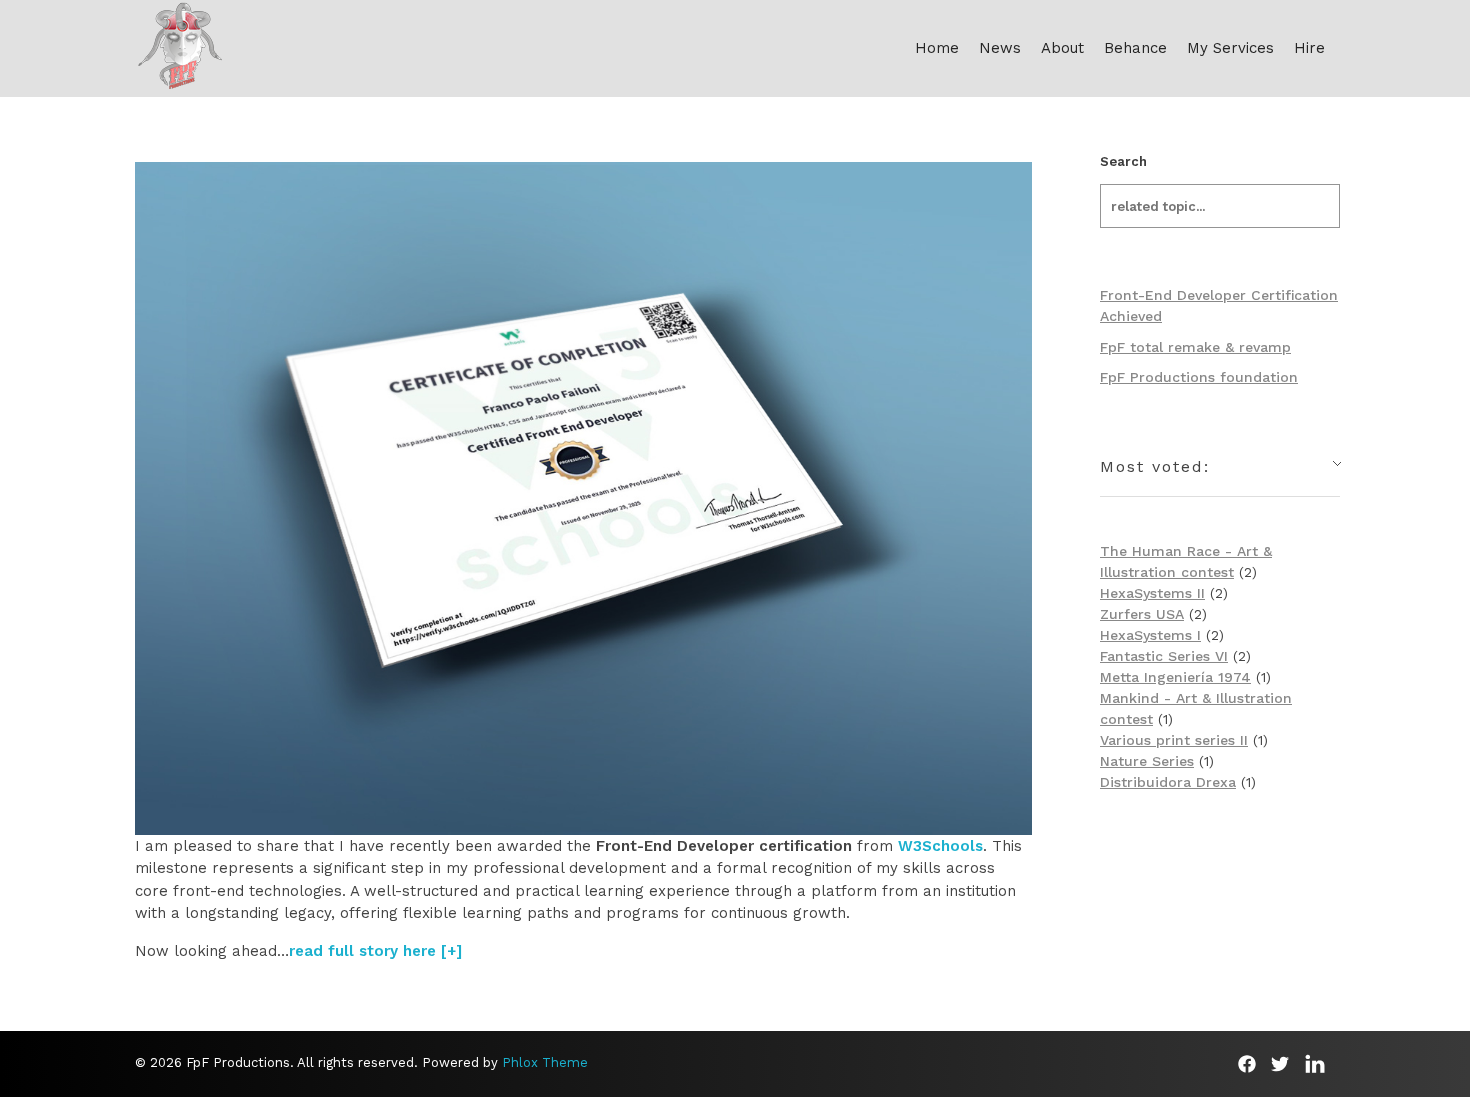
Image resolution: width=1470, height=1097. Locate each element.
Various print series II (1174, 740)
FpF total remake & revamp (1195, 347)
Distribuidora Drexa (1168, 782)
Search (1123, 161)
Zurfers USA (1142, 614)
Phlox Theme (545, 1062)
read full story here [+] (375, 951)
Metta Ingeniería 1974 (1175, 677)
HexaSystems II (1152, 593)
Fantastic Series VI (1164, 656)
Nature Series (1147, 761)
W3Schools (940, 846)
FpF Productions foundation (1199, 377)
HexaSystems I (1150, 635)
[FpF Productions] (180, 45)
